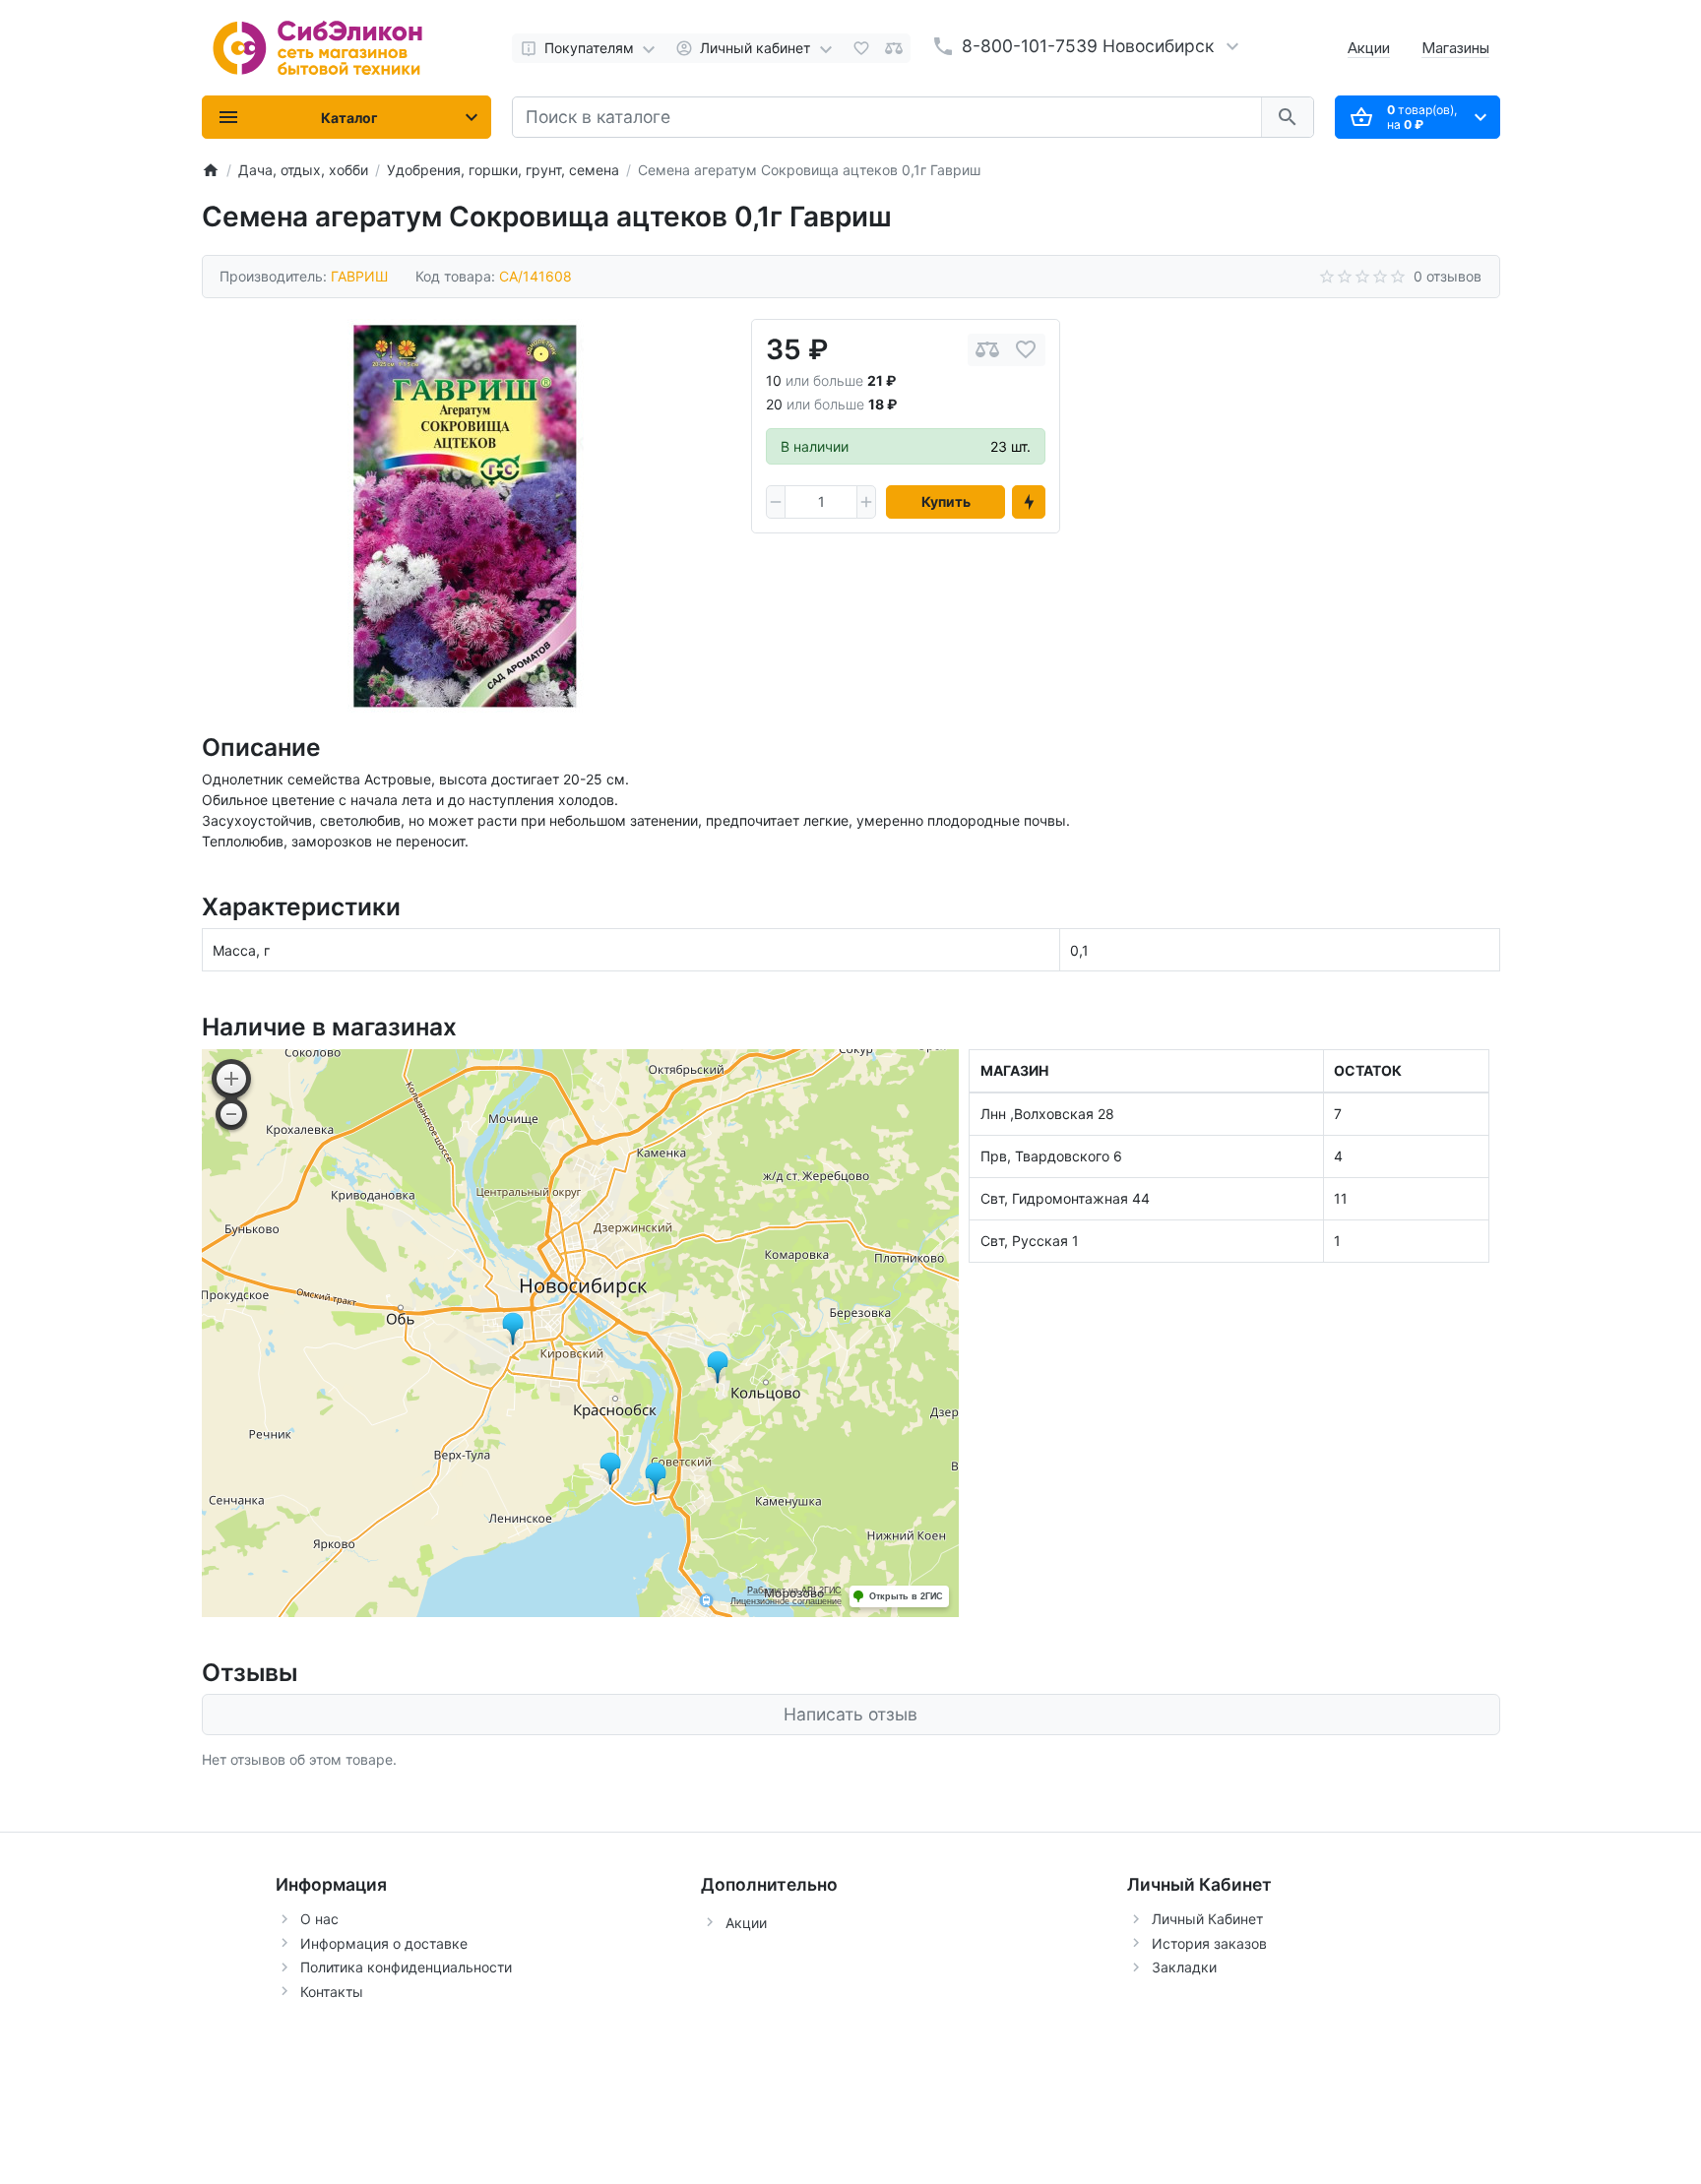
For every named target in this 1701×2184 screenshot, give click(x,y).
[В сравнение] (987, 350)
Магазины (1455, 48)
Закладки (1184, 1967)
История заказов (1209, 1943)
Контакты (332, 1992)
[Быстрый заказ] (1029, 502)
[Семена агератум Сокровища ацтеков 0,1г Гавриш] (466, 516)
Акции (1369, 48)
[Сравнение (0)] (894, 48)
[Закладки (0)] (861, 48)
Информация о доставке (384, 1943)
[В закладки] (1026, 350)
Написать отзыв (850, 1714)
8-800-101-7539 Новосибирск (1088, 46)
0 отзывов (1448, 276)
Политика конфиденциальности (406, 1967)
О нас (319, 1919)
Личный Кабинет (1207, 1919)
